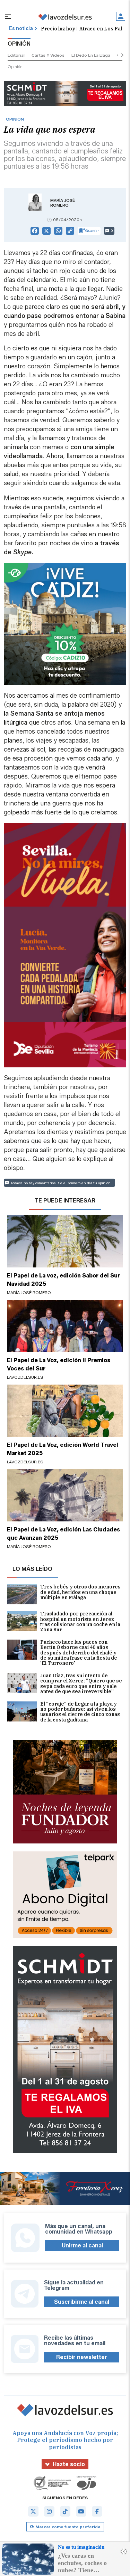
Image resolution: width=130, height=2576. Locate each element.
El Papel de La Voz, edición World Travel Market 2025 (63, 1449)
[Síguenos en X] (33, 2511)
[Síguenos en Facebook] (97, 2511)
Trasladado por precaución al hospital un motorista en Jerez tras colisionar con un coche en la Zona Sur (80, 1622)
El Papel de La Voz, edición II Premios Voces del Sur (59, 1364)
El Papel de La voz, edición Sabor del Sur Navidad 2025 (63, 1280)
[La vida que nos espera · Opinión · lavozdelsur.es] (65, 17)
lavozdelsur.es (25, 1377)
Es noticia (21, 29)
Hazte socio (69, 2464)
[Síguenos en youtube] (81, 2511)
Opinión (15, 67)
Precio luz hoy (58, 29)
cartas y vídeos (48, 55)
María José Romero (63, 203)
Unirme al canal (82, 2245)
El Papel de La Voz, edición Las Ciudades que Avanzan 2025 (63, 1534)
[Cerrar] (124, 2551)
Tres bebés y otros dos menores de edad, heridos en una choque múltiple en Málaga (80, 1592)
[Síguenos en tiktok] (65, 2511)
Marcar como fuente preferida (68, 2527)
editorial (16, 55)
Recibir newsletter (82, 2357)
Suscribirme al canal (82, 2302)
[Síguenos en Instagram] (49, 2511)
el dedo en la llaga (91, 55)
